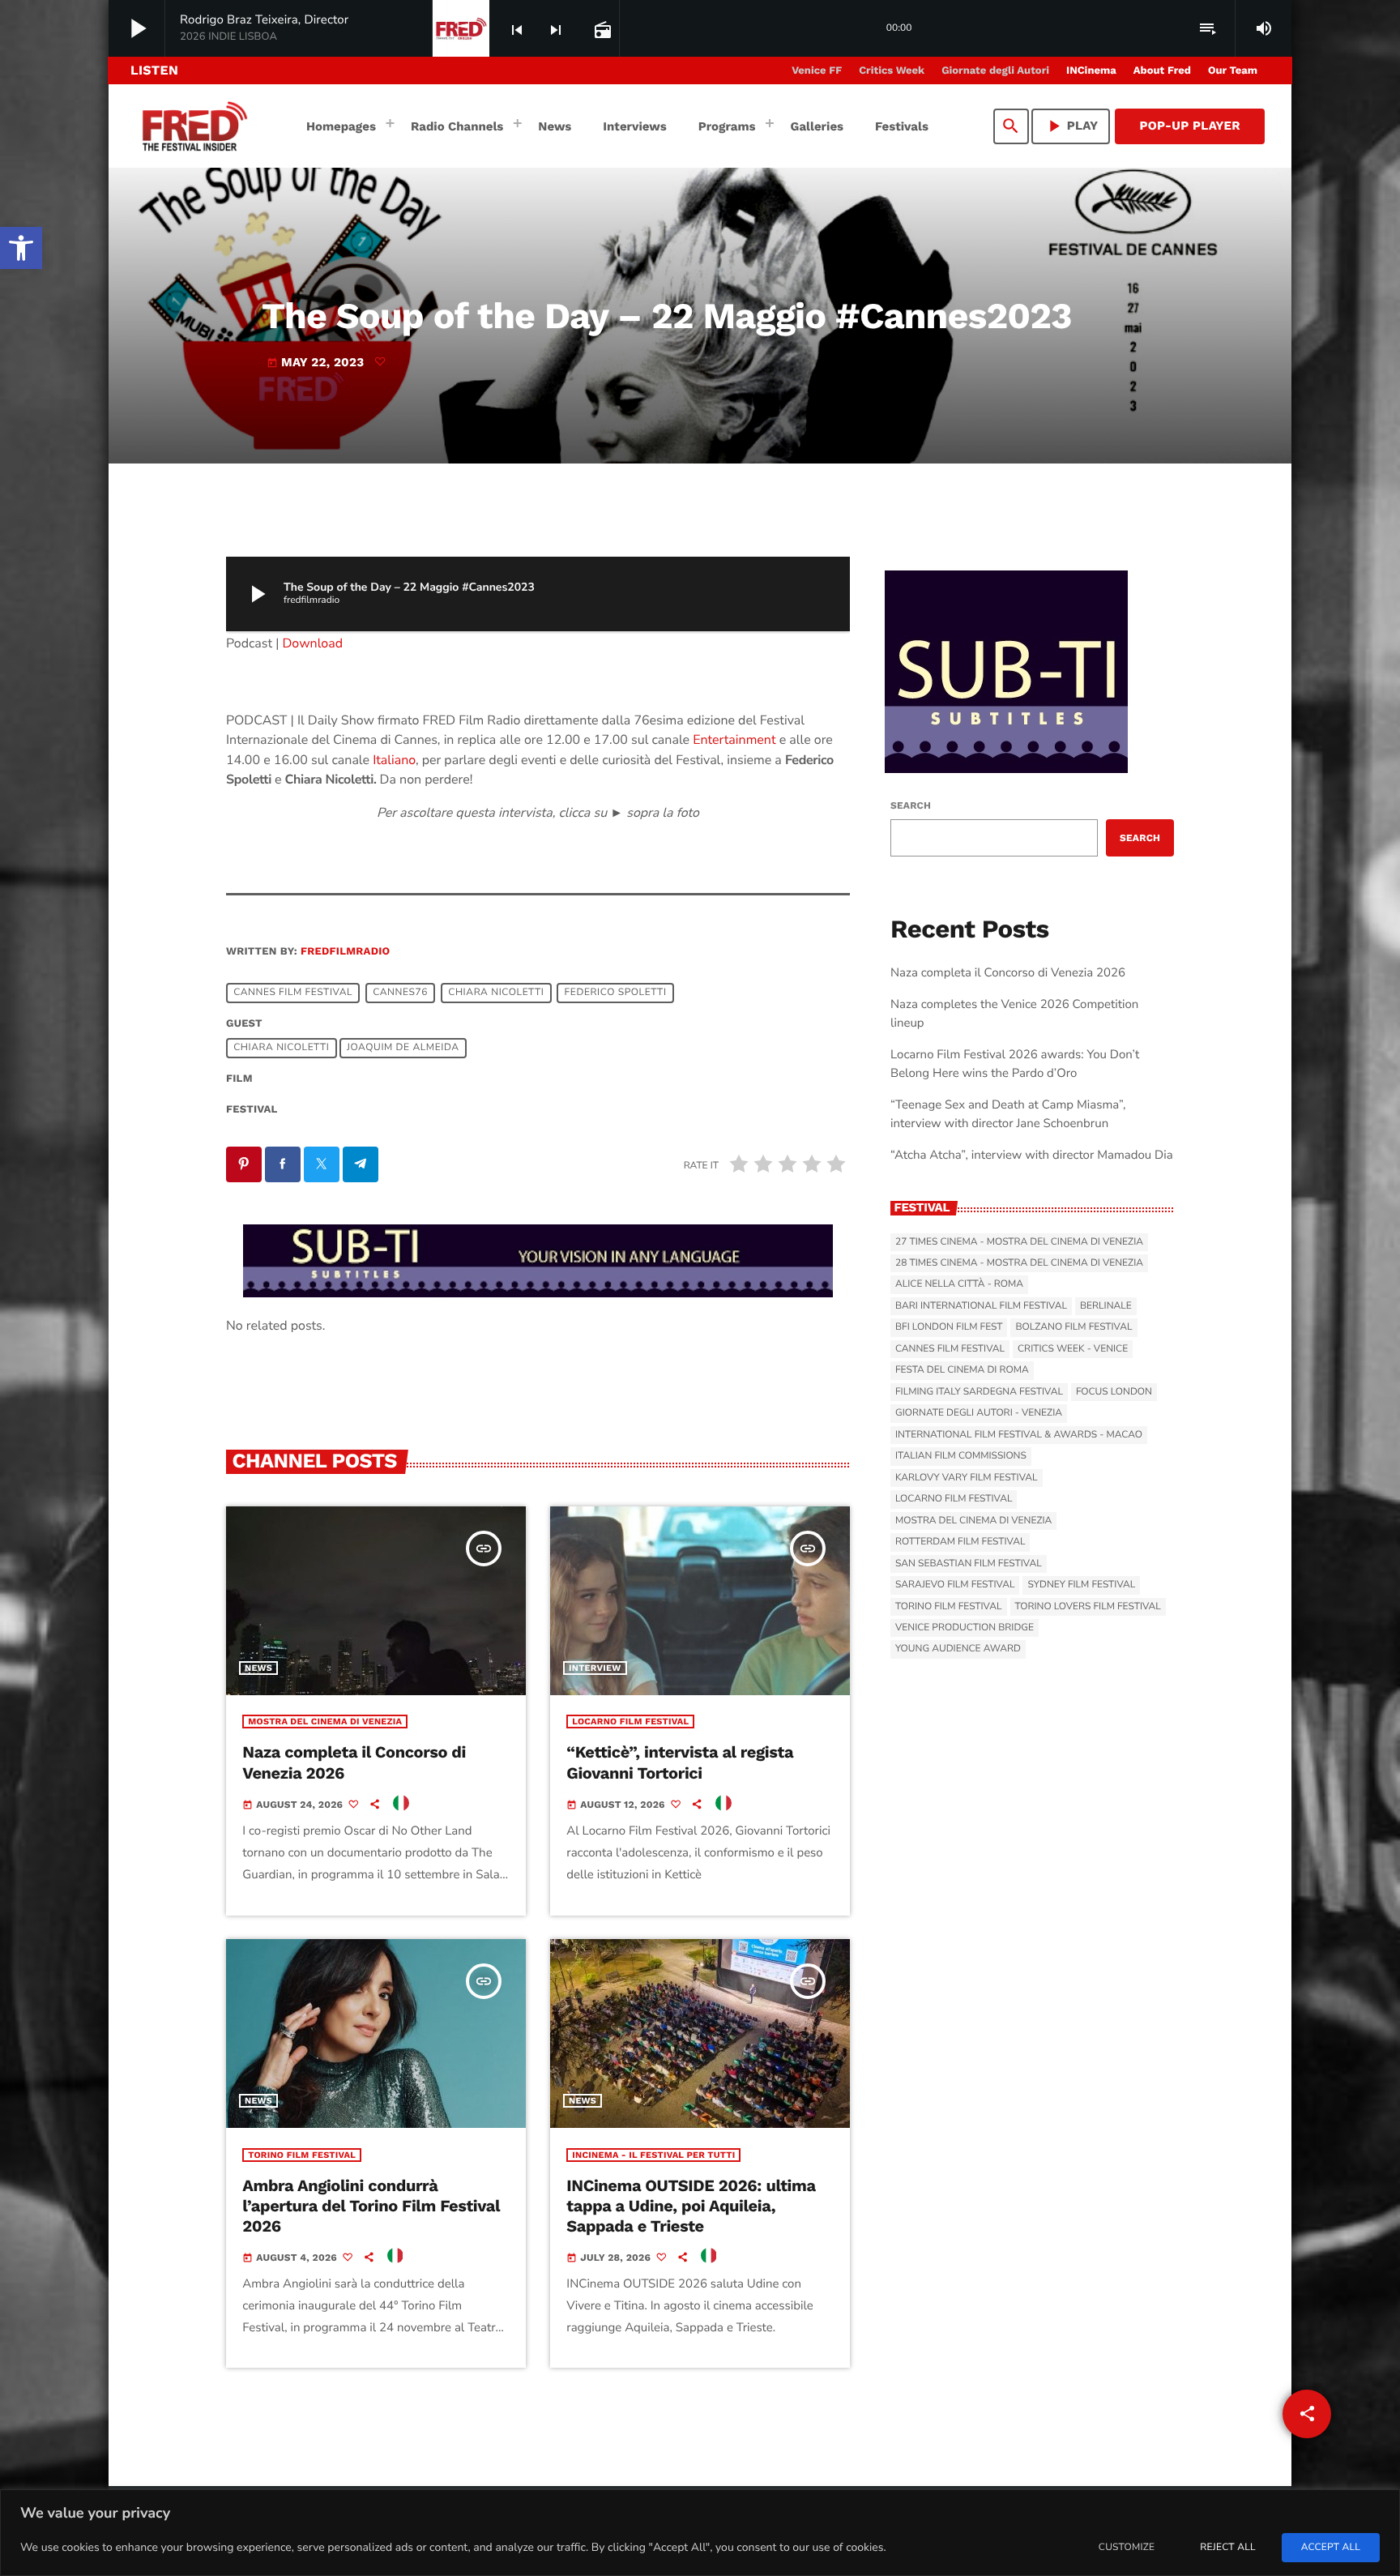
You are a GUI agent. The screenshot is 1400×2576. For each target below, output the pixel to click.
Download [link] (313, 643)
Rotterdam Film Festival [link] (960, 1542)
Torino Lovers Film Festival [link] (1088, 1607)
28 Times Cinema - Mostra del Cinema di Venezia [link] (1019, 1263)
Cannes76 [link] (400, 993)
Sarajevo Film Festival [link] (955, 1585)
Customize (1127, 2548)
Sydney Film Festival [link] (1081, 1585)
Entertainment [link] (734, 740)
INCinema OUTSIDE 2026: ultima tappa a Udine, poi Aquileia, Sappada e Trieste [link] (691, 2206)
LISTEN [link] (154, 70)
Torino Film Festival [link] (302, 2155)
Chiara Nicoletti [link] (496, 993)
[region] (700, 2533)
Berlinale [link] (1106, 1306)
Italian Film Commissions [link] (961, 1456)
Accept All (1331, 2548)
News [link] (258, 1668)
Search (911, 805)
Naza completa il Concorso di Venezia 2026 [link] (1008, 973)
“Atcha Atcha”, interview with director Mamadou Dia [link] (1032, 1156)
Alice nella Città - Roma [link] (959, 1284)
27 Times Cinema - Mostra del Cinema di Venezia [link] (1019, 1242)
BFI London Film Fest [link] (949, 1327)
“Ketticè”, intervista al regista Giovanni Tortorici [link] (680, 1762)
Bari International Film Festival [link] (981, 1306)
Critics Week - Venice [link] (1073, 1349)
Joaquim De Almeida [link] (403, 1049)
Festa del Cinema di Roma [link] (962, 1370)
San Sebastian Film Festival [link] (969, 1564)
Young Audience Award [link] (958, 1649)
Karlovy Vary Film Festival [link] (967, 1478)
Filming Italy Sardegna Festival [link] (979, 1392)
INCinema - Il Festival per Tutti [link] (653, 2155)
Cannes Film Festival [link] (293, 993)
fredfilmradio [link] (345, 952)
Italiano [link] (394, 760)
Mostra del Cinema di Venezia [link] (325, 1722)
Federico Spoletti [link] (616, 993)
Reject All (1227, 2548)
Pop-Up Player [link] (1190, 126)
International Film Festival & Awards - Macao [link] (1019, 1435)
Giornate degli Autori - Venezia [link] (979, 1413)
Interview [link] (595, 1668)
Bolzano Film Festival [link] (1073, 1327)
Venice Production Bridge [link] (965, 1628)
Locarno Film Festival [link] (630, 1722)
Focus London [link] (1114, 1392)
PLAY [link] (1071, 126)
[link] (21, 248)
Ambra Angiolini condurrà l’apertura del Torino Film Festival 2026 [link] (371, 2206)
